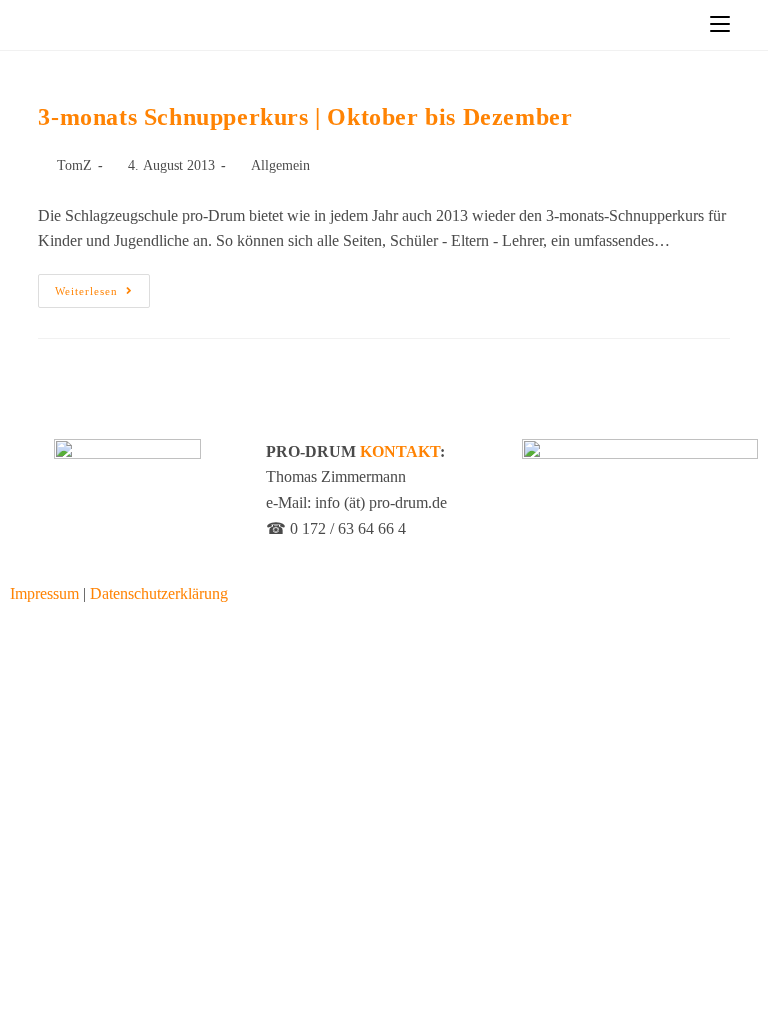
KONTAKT (400, 451)
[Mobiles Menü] (720, 24)
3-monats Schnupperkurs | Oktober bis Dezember (305, 117)
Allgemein (280, 165)
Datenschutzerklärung (159, 593)
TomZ (74, 165)
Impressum (44, 593)
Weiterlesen (102, 285)
